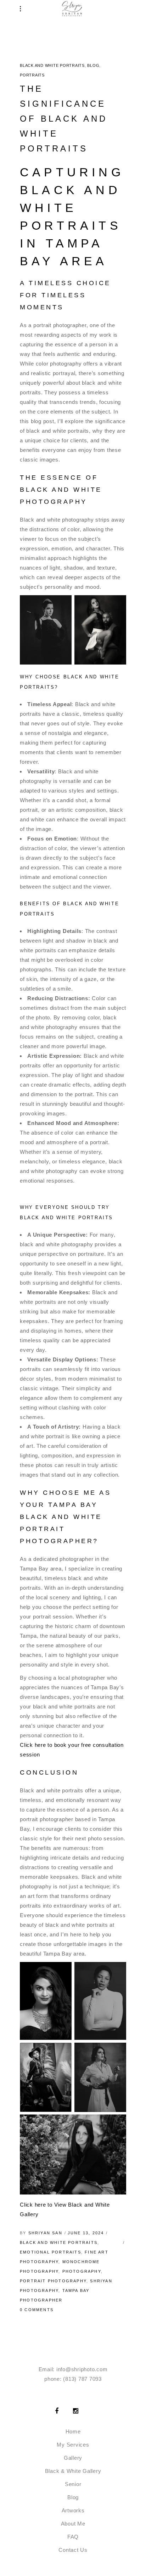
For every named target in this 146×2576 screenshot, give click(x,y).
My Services (73, 2445)
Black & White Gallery (73, 2471)
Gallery (73, 2458)
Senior (73, 2484)
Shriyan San (45, 2233)
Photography (82, 2271)
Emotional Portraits (50, 2252)
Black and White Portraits (52, 65)
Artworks (73, 2510)
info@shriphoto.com (82, 2369)
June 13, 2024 (86, 2233)
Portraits (32, 75)
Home (73, 2431)
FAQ (73, 2537)
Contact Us (73, 2550)
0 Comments (37, 2310)
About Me (73, 2524)
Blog (93, 65)
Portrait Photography (53, 2281)
